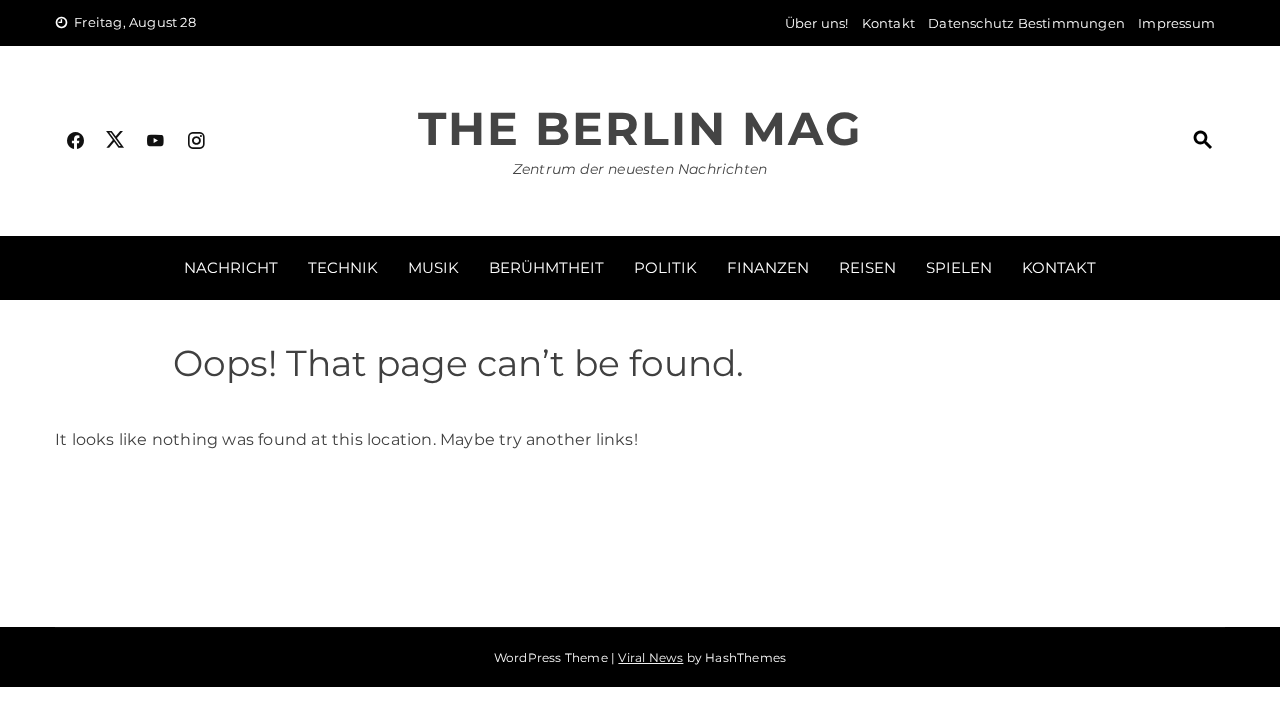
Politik (665, 267)
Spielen (959, 267)
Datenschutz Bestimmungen (1026, 23)
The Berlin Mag (640, 128)
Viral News (650, 657)
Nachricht (231, 267)
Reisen (867, 267)
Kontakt (888, 23)
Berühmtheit (546, 267)
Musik (433, 267)
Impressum (1176, 23)
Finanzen (768, 267)
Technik (343, 267)
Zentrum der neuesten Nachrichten (640, 169)
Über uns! (817, 23)
